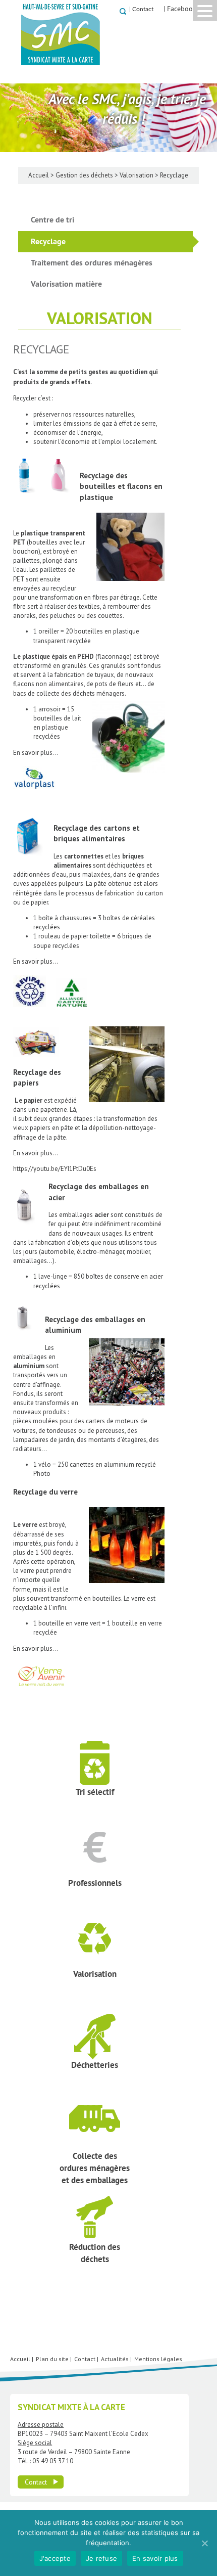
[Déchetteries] (70, 2023)
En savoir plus (155, 2558)
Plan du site (52, 2359)
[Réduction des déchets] (70, 2205)
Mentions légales (158, 2359)
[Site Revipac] (35, 1012)
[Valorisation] (70, 1932)
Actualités (115, 2359)
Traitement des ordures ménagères (92, 263)
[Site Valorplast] (39, 795)
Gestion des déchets (84, 175)
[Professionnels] (70, 1841)
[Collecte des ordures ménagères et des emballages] (70, 2114)
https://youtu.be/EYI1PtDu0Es (55, 1169)
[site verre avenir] (46, 1695)
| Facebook (180, 9)
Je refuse (101, 2558)
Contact (143, 9)
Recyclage (48, 241)
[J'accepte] (204, 2543)
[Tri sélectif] (70, 1750)
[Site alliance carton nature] (77, 1012)
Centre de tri (52, 220)
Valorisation (137, 175)
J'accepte (55, 2558)
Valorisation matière (66, 284)
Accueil (39, 175)
